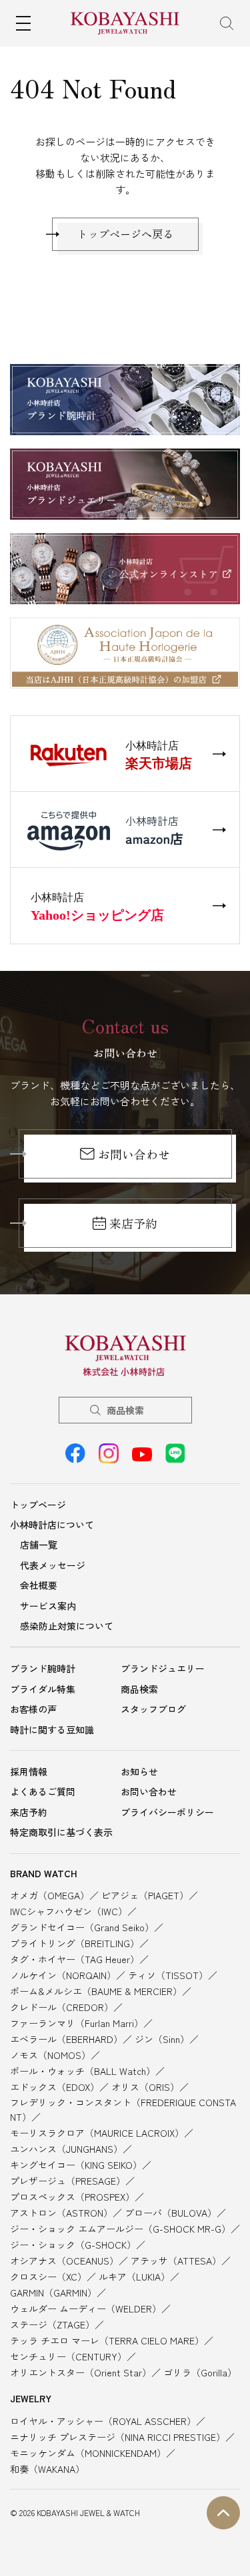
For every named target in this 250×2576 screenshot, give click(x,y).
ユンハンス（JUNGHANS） (66, 2149)
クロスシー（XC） (48, 2277)
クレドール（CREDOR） (62, 2007)
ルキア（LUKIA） (134, 2277)
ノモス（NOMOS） (50, 2055)
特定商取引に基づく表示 (61, 1832)
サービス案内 (48, 1606)
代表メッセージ (53, 1565)
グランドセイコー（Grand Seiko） (82, 1927)
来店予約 (133, 1223)
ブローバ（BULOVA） (171, 2213)
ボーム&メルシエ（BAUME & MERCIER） (96, 1991)
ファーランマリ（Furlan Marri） (77, 2023)
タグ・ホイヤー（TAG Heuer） (75, 1959)
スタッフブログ (153, 1709)
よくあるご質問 (43, 1791)
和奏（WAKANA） (47, 2469)
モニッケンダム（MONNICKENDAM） (88, 2453)
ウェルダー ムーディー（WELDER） (86, 2308)
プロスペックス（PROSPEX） (72, 2197)
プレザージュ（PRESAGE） (68, 2181)
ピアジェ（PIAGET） (145, 1895)
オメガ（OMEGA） (50, 1895)
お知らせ (139, 1771)
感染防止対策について (67, 1626)
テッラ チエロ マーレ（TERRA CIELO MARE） (107, 2340)
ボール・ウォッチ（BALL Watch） (83, 2071)
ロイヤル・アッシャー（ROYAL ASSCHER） (103, 2421)
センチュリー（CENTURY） (68, 2356)
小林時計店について (52, 1525)
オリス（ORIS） (145, 2087)
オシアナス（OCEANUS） (64, 2261)
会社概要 (39, 1585)
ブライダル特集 (43, 1689)
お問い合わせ (134, 1154)
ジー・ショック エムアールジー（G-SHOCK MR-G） (120, 2229)
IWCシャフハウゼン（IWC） (69, 1911)
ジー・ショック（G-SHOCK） (73, 2245)
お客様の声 (33, 1709)
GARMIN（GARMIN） (53, 2293)
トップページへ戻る (125, 234)
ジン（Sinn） (162, 2039)
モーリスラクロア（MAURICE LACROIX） (97, 2133)
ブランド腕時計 (43, 1668)
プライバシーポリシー (167, 1812)
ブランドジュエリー (163, 1668)
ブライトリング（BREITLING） (75, 1943)
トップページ (38, 1505)
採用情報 (29, 1771)
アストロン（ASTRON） (61, 2213)
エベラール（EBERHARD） (66, 2039)
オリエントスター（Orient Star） (81, 2372)
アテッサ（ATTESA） (176, 2261)
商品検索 (125, 1410)
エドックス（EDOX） (55, 2087)
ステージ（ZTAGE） (52, 2324)
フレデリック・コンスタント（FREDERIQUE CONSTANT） (123, 2110)
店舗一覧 (39, 1545)
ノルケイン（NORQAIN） (63, 1975)
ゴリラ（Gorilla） (200, 2372)
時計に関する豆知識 (52, 1730)
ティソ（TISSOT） (168, 1975)
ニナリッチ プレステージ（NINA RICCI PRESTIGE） (118, 2437)
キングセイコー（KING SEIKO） (76, 2165)
